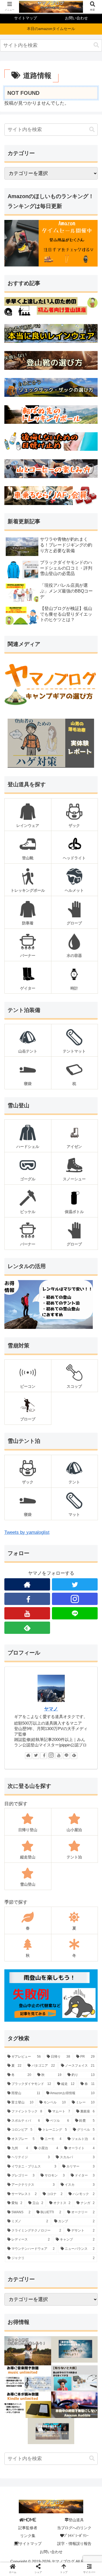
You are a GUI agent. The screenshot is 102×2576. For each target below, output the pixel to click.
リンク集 (28, 2536)
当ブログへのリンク (74, 2528)
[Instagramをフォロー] (75, 1599)
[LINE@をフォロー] (75, 1613)
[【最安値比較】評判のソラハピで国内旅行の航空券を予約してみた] (75, 2351)
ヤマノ (51, 1709)
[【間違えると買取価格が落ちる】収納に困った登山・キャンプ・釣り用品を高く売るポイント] (51, 2431)
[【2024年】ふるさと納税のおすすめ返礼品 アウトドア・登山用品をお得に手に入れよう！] (28, 2351)
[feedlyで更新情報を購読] (27, 1628)
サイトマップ (30, 2544)
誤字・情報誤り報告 (74, 2544)
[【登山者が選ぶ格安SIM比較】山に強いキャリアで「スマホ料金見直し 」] (75, 2378)
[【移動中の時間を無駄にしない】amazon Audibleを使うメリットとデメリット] (75, 2405)
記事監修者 (28, 2528)
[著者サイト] (28, 1756)
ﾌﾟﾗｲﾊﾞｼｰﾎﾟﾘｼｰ (76, 2536)
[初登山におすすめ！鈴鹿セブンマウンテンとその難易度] (62, 1551)
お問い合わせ (51, 2552)
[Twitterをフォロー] (36, 1756)
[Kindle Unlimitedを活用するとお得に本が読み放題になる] (28, 2405)
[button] (96, 45)
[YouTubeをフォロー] (27, 1613)
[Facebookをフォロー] (27, 1599)
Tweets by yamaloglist (27, 1532)
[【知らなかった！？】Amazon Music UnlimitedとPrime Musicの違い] (28, 2378)
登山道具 (76, 2520)
